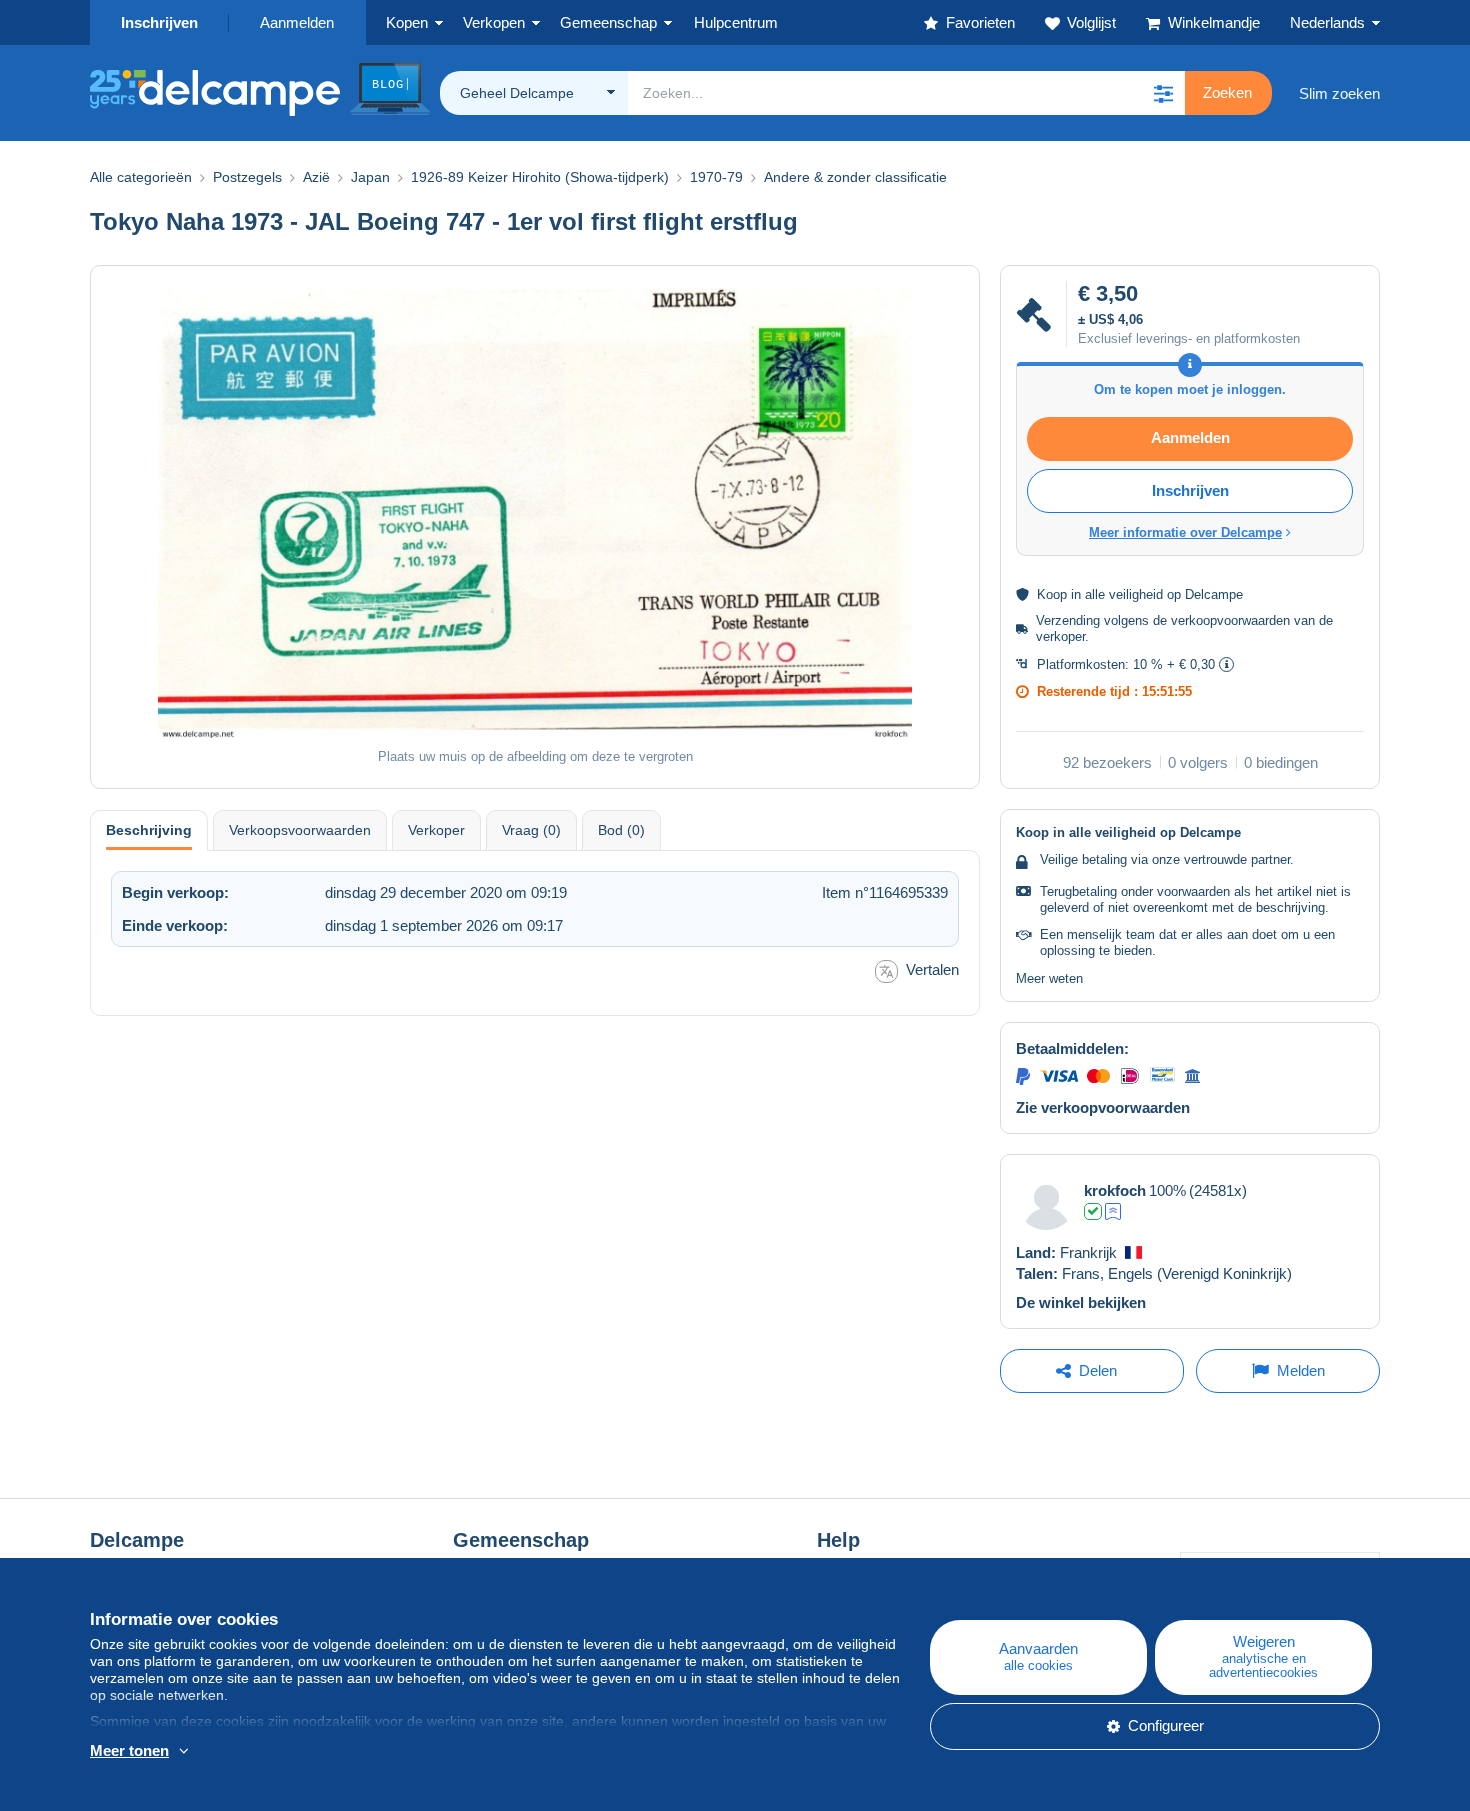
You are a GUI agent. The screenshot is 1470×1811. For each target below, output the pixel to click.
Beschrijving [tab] (149, 830)
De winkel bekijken (1081, 1302)
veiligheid (1136, 594)
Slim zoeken (1339, 93)
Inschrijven (159, 22)
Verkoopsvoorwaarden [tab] (300, 830)
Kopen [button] (407, 22)
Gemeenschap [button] (608, 22)
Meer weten (1049, 978)
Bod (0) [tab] (621, 830)
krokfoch (1115, 1190)
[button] (1163, 93)
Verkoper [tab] (436, 830)
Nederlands (1327, 22)
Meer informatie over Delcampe (1185, 532)
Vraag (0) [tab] (531, 830)
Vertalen (932, 969)
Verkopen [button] (494, 22)
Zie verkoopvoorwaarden (1103, 1107)
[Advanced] (1113, 1211)
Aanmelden (297, 22)
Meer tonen (129, 1750)
